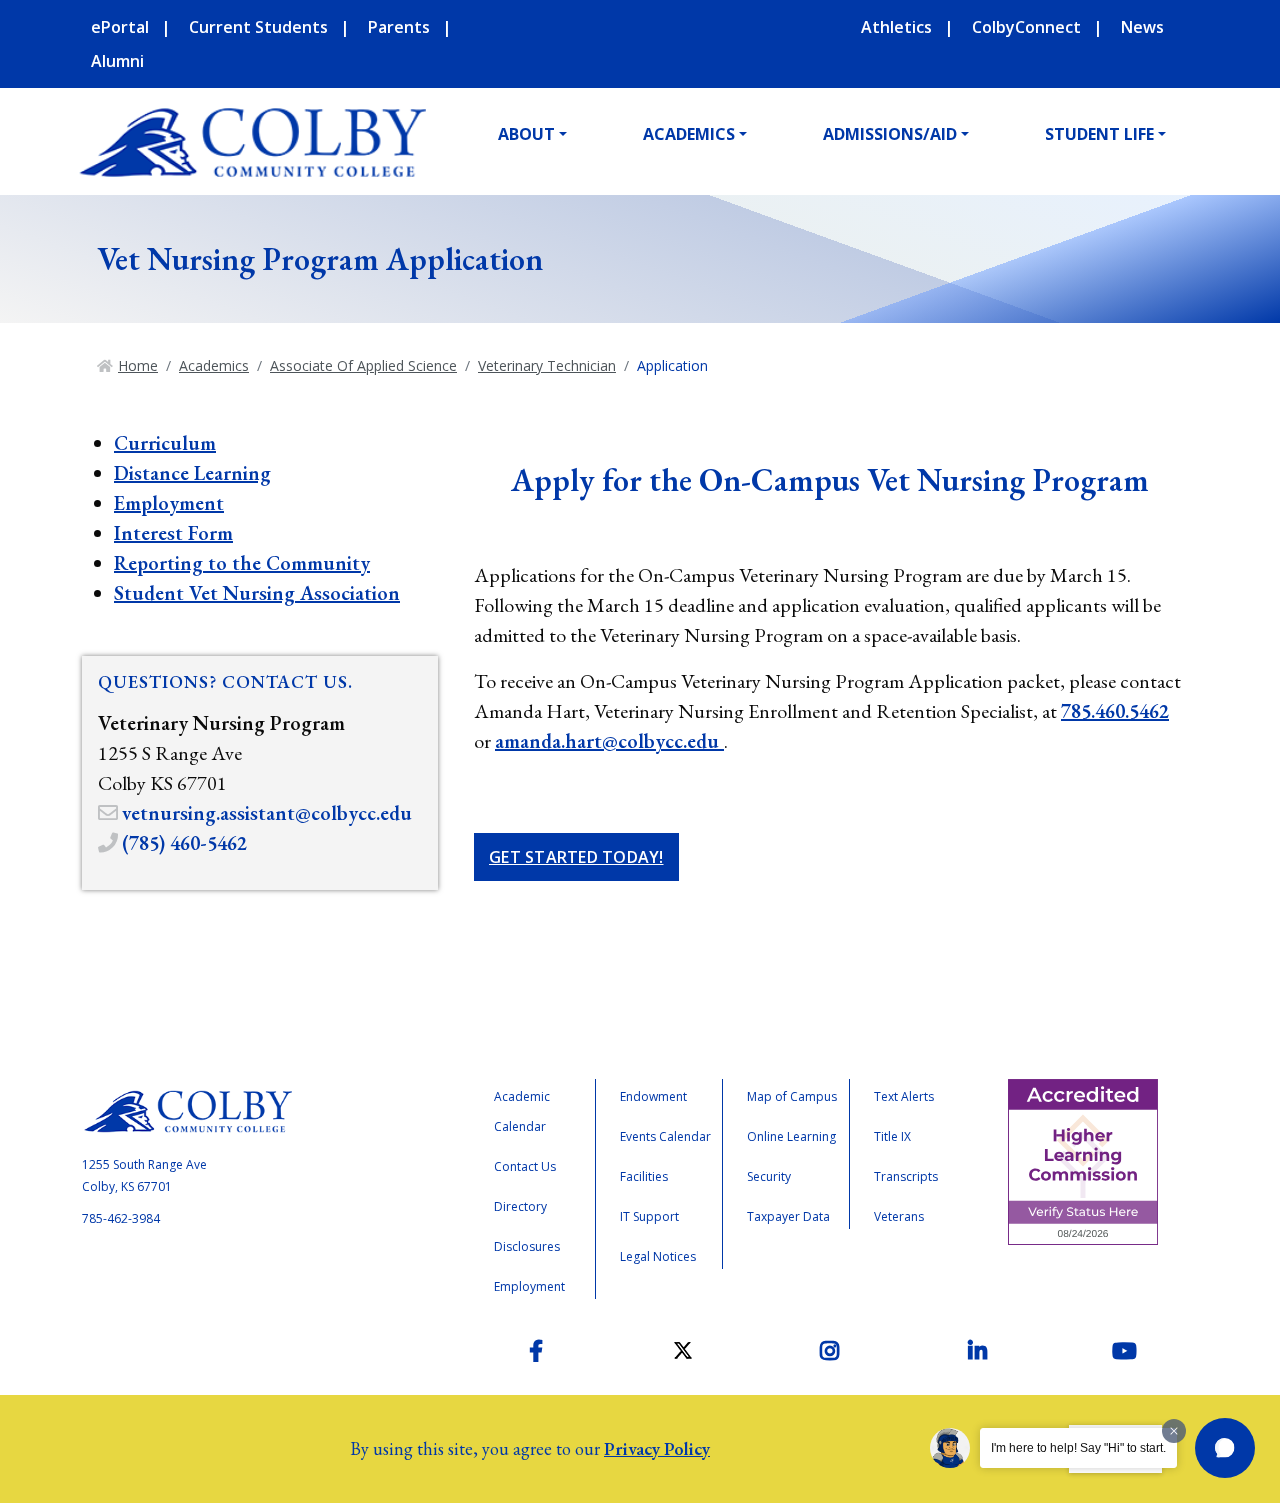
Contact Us (525, 1166)
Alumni (117, 61)
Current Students (258, 27)
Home (138, 365)
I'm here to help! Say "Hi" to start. (1078, 1448)
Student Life (1099, 134)
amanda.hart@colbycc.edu (609, 741)
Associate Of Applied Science (363, 365)
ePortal (120, 27)
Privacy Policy (657, 1448)
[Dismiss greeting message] (1174, 1431)
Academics (689, 134)
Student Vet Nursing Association (257, 593)
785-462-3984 (121, 1218)
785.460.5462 (1115, 711)
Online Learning (791, 1136)
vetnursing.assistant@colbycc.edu (267, 813)
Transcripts (906, 1176)
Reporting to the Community (242, 563)
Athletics (896, 27)
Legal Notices (658, 1256)
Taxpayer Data (788, 1216)
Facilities (644, 1176)
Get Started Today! (576, 857)
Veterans (899, 1216)
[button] (1225, 1448)
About (526, 134)
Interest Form (173, 533)
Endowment (653, 1096)
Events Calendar (665, 1136)
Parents (399, 27)
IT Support (649, 1216)
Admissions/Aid (890, 134)
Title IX (892, 1136)
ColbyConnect (1026, 27)
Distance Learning (192, 473)
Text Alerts (904, 1096)
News (1142, 27)
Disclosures (527, 1246)
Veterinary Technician (547, 365)
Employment (169, 503)
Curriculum (165, 443)
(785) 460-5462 (184, 843)
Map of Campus (792, 1096)
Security (769, 1176)
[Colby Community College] (251, 142)
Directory (520, 1206)
